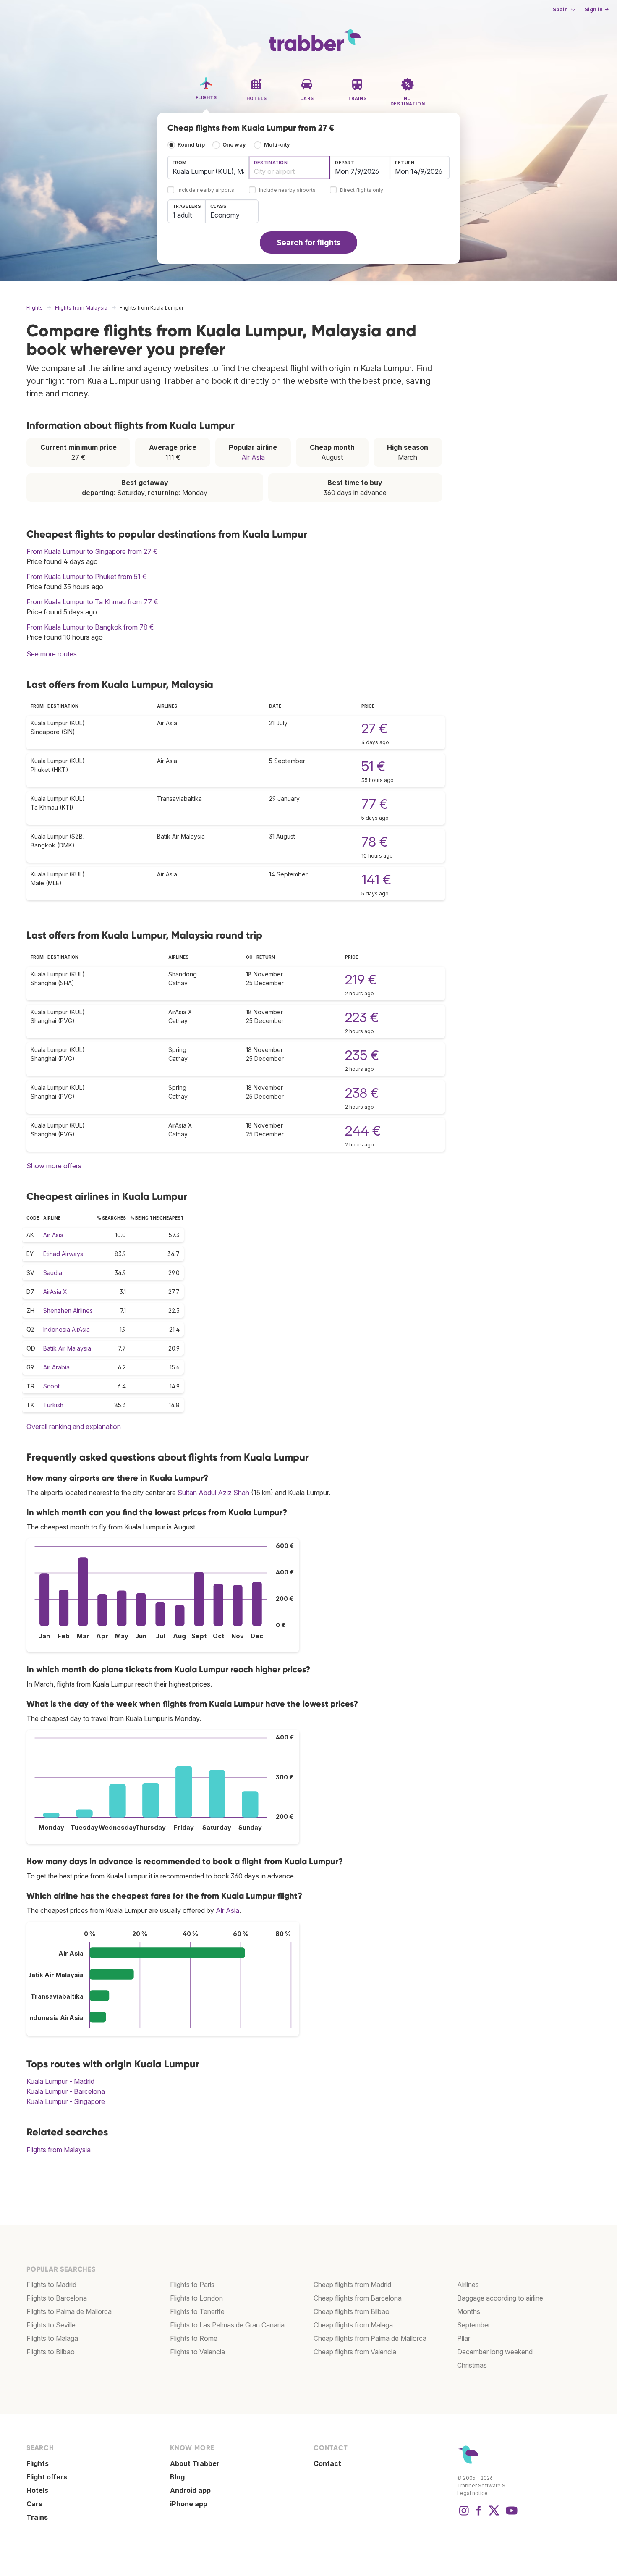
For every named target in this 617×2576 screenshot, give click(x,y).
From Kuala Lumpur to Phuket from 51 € (87, 577)
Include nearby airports (206, 190)
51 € (373, 766)
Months (469, 2311)
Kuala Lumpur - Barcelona (66, 2091)
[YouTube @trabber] (510, 2515)
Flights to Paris (192, 2285)
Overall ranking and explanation (74, 1427)
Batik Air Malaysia (67, 1348)
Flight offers (47, 2477)
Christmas (472, 2365)
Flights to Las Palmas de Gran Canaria (227, 2325)
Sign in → (597, 9)
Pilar (464, 2338)
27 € (374, 728)
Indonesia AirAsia (67, 1329)
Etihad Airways (63, 1254)
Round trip (191, 145)
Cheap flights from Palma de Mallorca (370, 2338)
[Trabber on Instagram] (464, 2515)
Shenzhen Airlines (68, 1310)
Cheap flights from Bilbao (352, 2311)
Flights (38, 2463)
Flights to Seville (51, 2325)
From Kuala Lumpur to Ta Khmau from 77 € (92, 602)
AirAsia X (55, 1292)
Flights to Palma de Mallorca (69, 2311)
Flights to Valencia (197, 2352)
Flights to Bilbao (51, 2352)
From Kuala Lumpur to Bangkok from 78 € (90, 627)
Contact (327, 2463)
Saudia (53, 1273)
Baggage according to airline (500, 2298)
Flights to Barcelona (57, 2298)
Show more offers (54, 1166)
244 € (363, 1131)
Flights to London (196, 2298)
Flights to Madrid (51, 2285)
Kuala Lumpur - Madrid (60, 2081)
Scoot (51, 1386)
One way (234, 145)
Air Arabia (56, 1367)
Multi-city (277, 145)
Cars (34, 2504)
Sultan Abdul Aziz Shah (213, 1493)
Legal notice (472, 2493)
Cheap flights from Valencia (355, 2352)
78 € (375, 842)
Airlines (468, 2285)
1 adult (182, 215)
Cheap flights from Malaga (353, 2325)
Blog (177, 2477)
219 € (361, 980)
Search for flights (309, 243)
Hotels (37, 2490)
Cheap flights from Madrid (352, 2285)
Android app (190, 2490)
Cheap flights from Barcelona (358, 2298)
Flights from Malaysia (59, 2150)
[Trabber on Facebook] (479, 2515)
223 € (362, 1017)
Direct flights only (362, 190)
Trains (37, 2517)
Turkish (53, 1405)
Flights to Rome (194, 2338)
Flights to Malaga (52, 2338)
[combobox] (208, 168)
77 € (375, 804)
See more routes (52, 654)
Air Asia (253, 457)
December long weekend (495, 2352)
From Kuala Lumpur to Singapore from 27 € (92, 551)
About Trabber (195, 2463)
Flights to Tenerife (197, 2311)
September (474, 2325)
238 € (362, 1093)
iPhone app (189, 2504)
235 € (362, 1055)
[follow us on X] (494, 2515)
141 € (376, 880)
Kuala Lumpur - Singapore (66, 2101)
